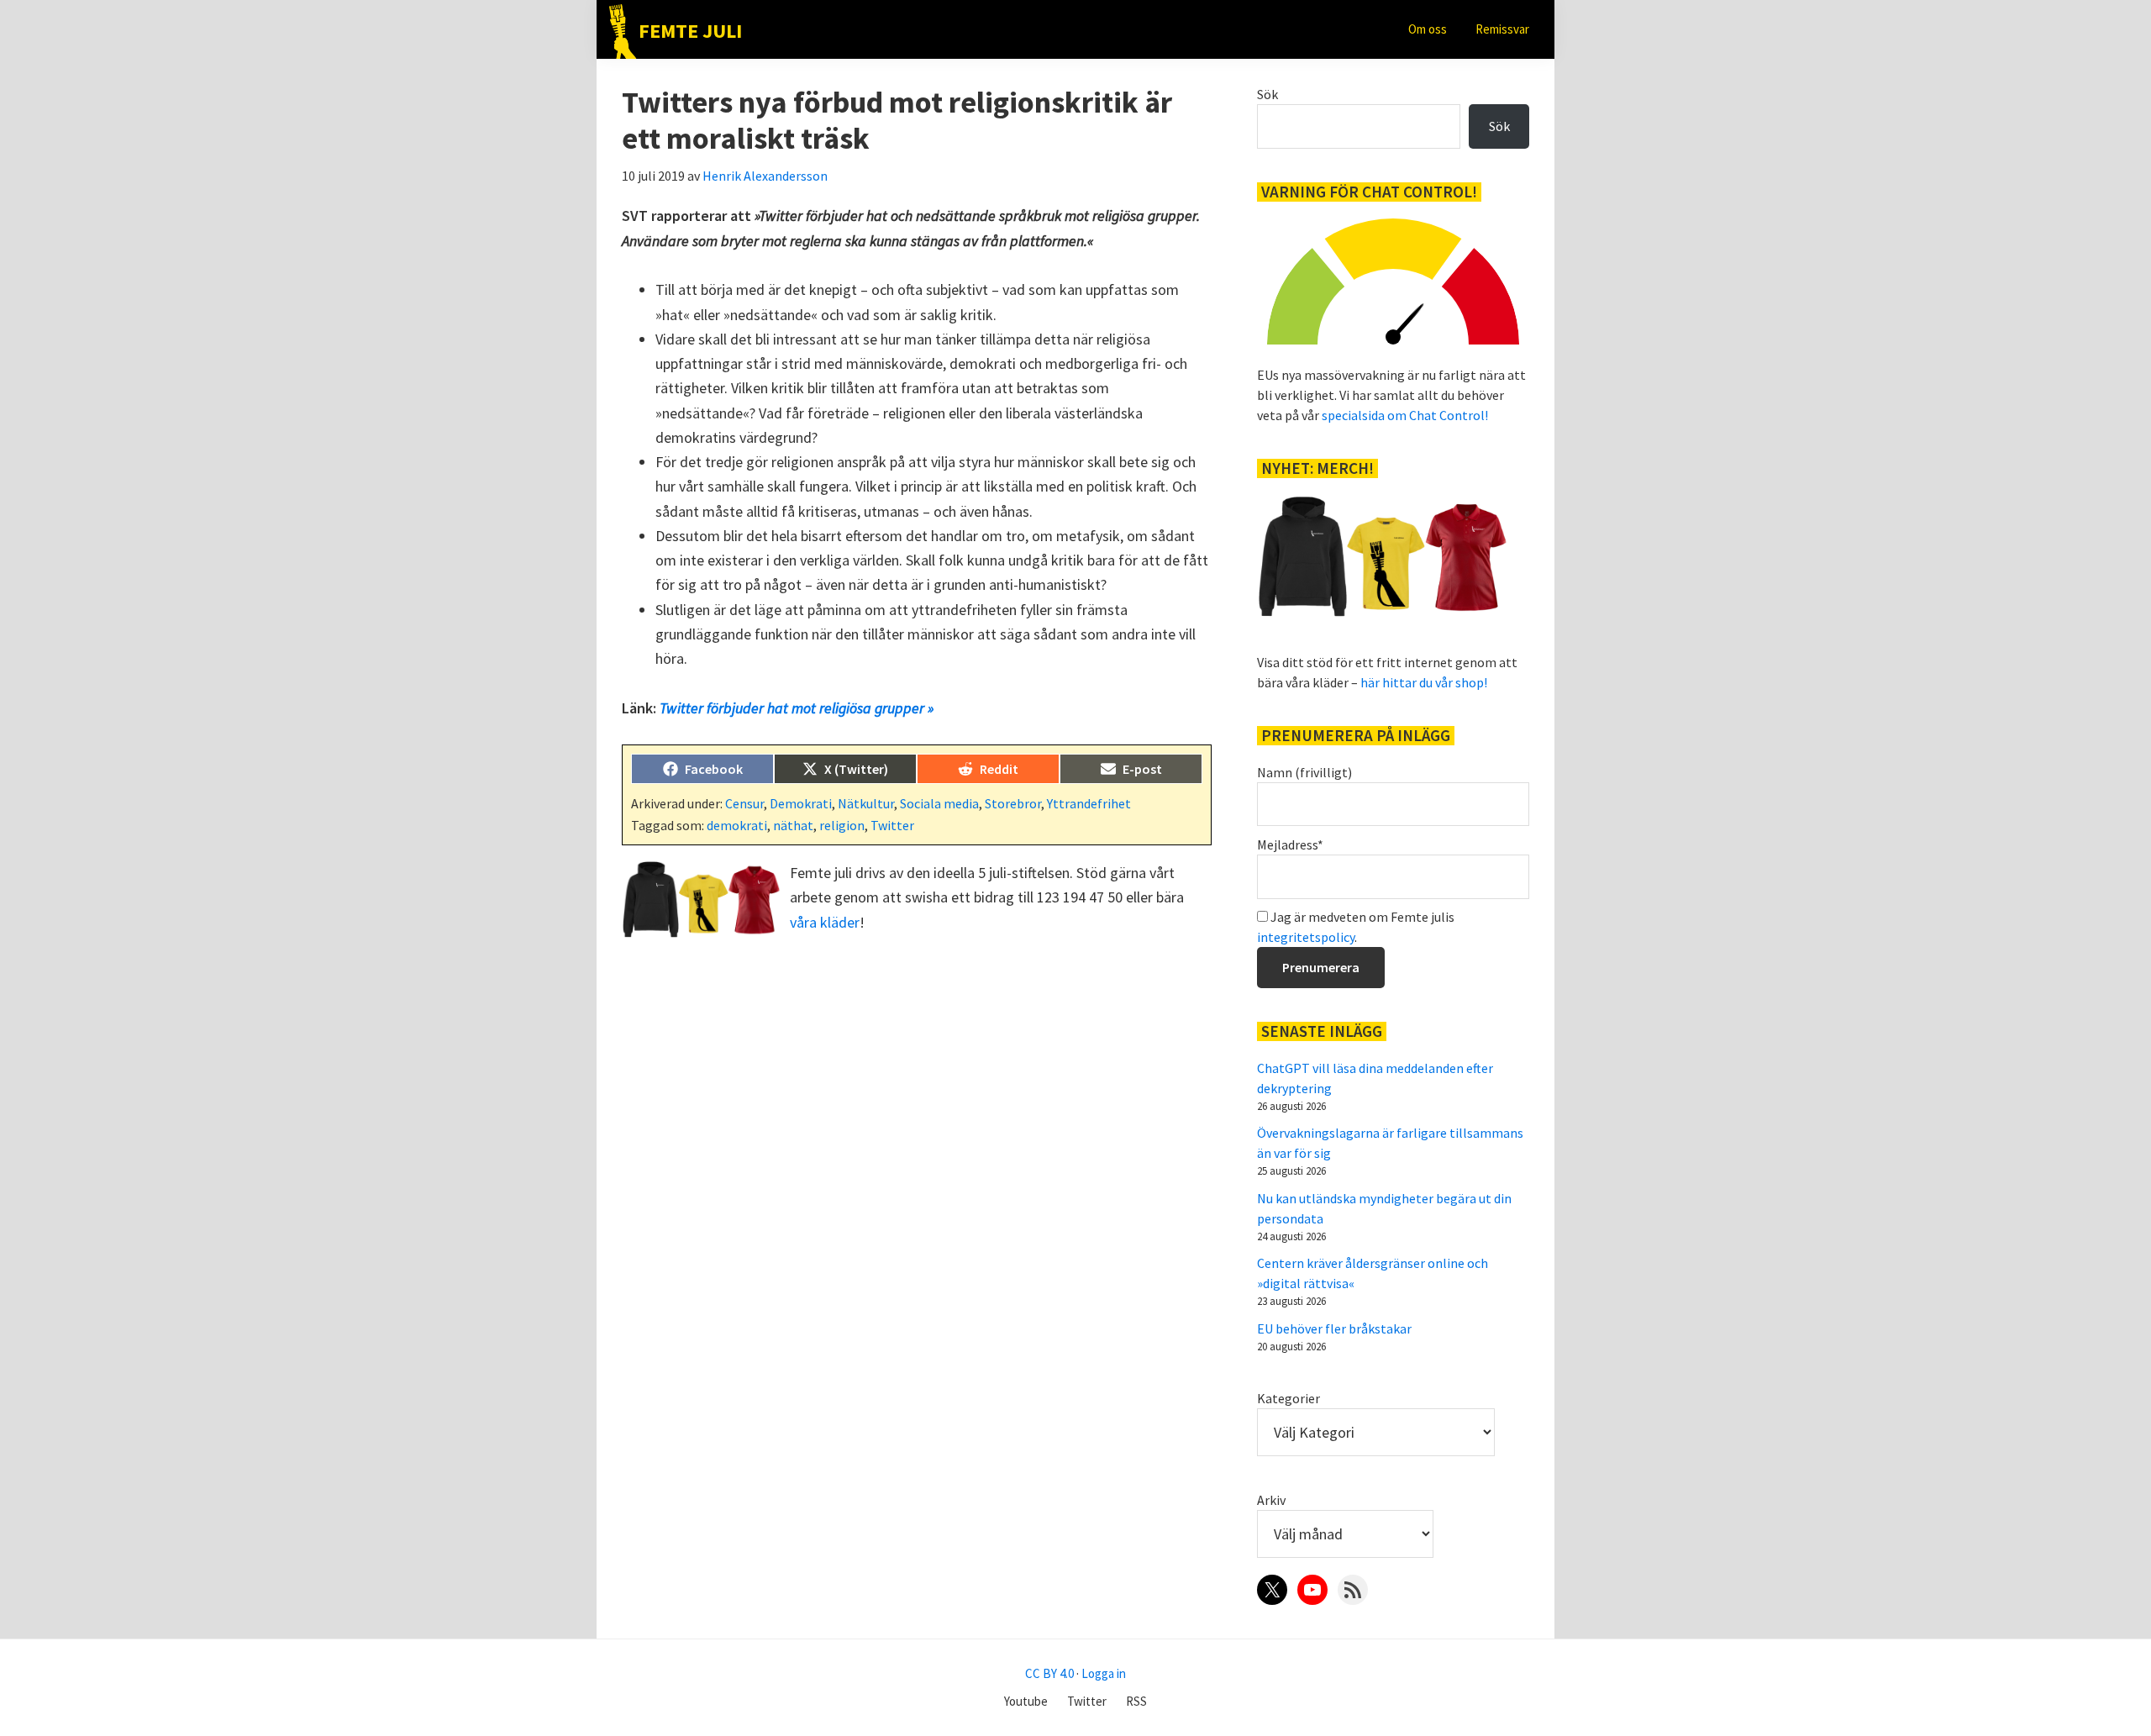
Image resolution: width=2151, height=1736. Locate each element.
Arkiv (1271, 1500)
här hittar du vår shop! (1424, 682)
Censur (744, 803)
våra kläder (825, 922)
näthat (793, 825)
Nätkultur (866, 803)
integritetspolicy (1306, 937)
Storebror (1013, 803)
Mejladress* (1290, 844)
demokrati (737, 825)
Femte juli (690, 31)
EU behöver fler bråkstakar (1334, 1328)
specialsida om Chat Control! (1405, 415)
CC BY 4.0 (1049, 1673)
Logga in (1104, 1673)
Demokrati (801, 803)
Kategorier (1288, 1398)
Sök (1267, 94)
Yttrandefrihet (1089, 803)
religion (842, 825)
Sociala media (939, 803)
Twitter (892, 825)
